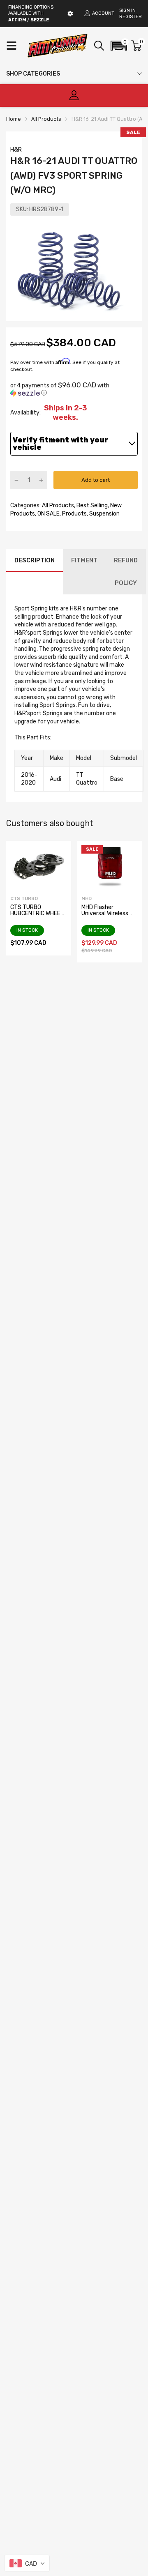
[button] (119, 46)
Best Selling (91, 505)
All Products (57, 505)
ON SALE (48, 514)
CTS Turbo (24, 899)
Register (131, 17)
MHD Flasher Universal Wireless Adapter (105, 914)
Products (74, 514)
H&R (16, 150)
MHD (87, 899)
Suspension (104, 514)
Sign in (127, 10)
